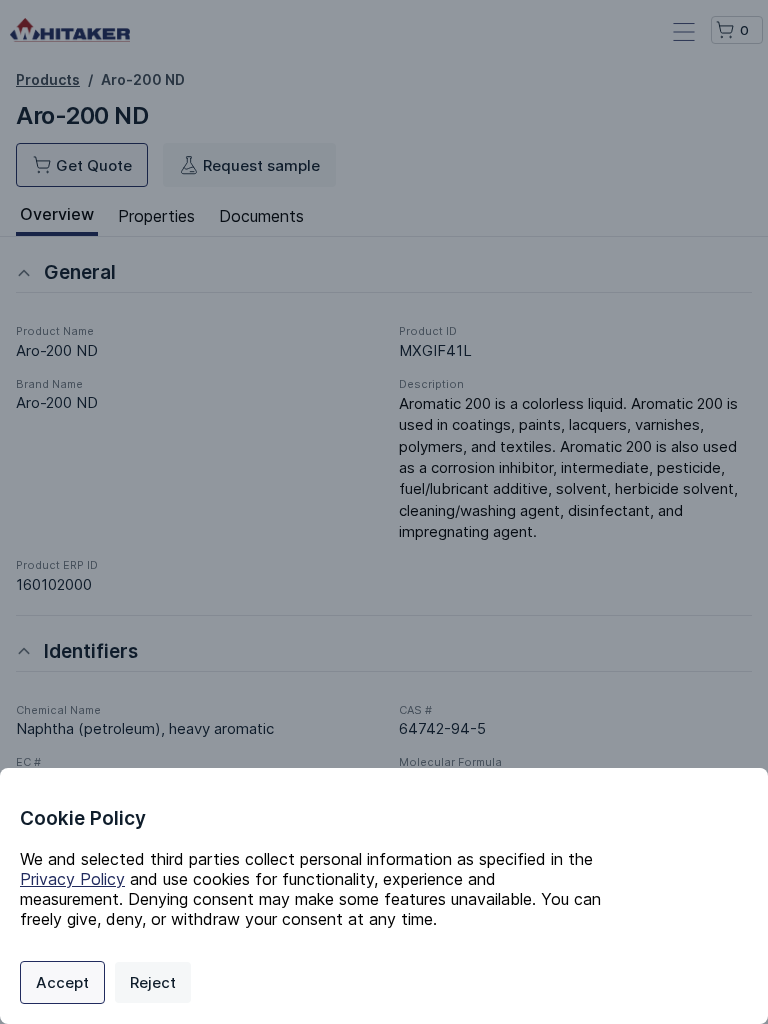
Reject (153, 982)
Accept (62, 982)
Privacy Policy (72, 879)
